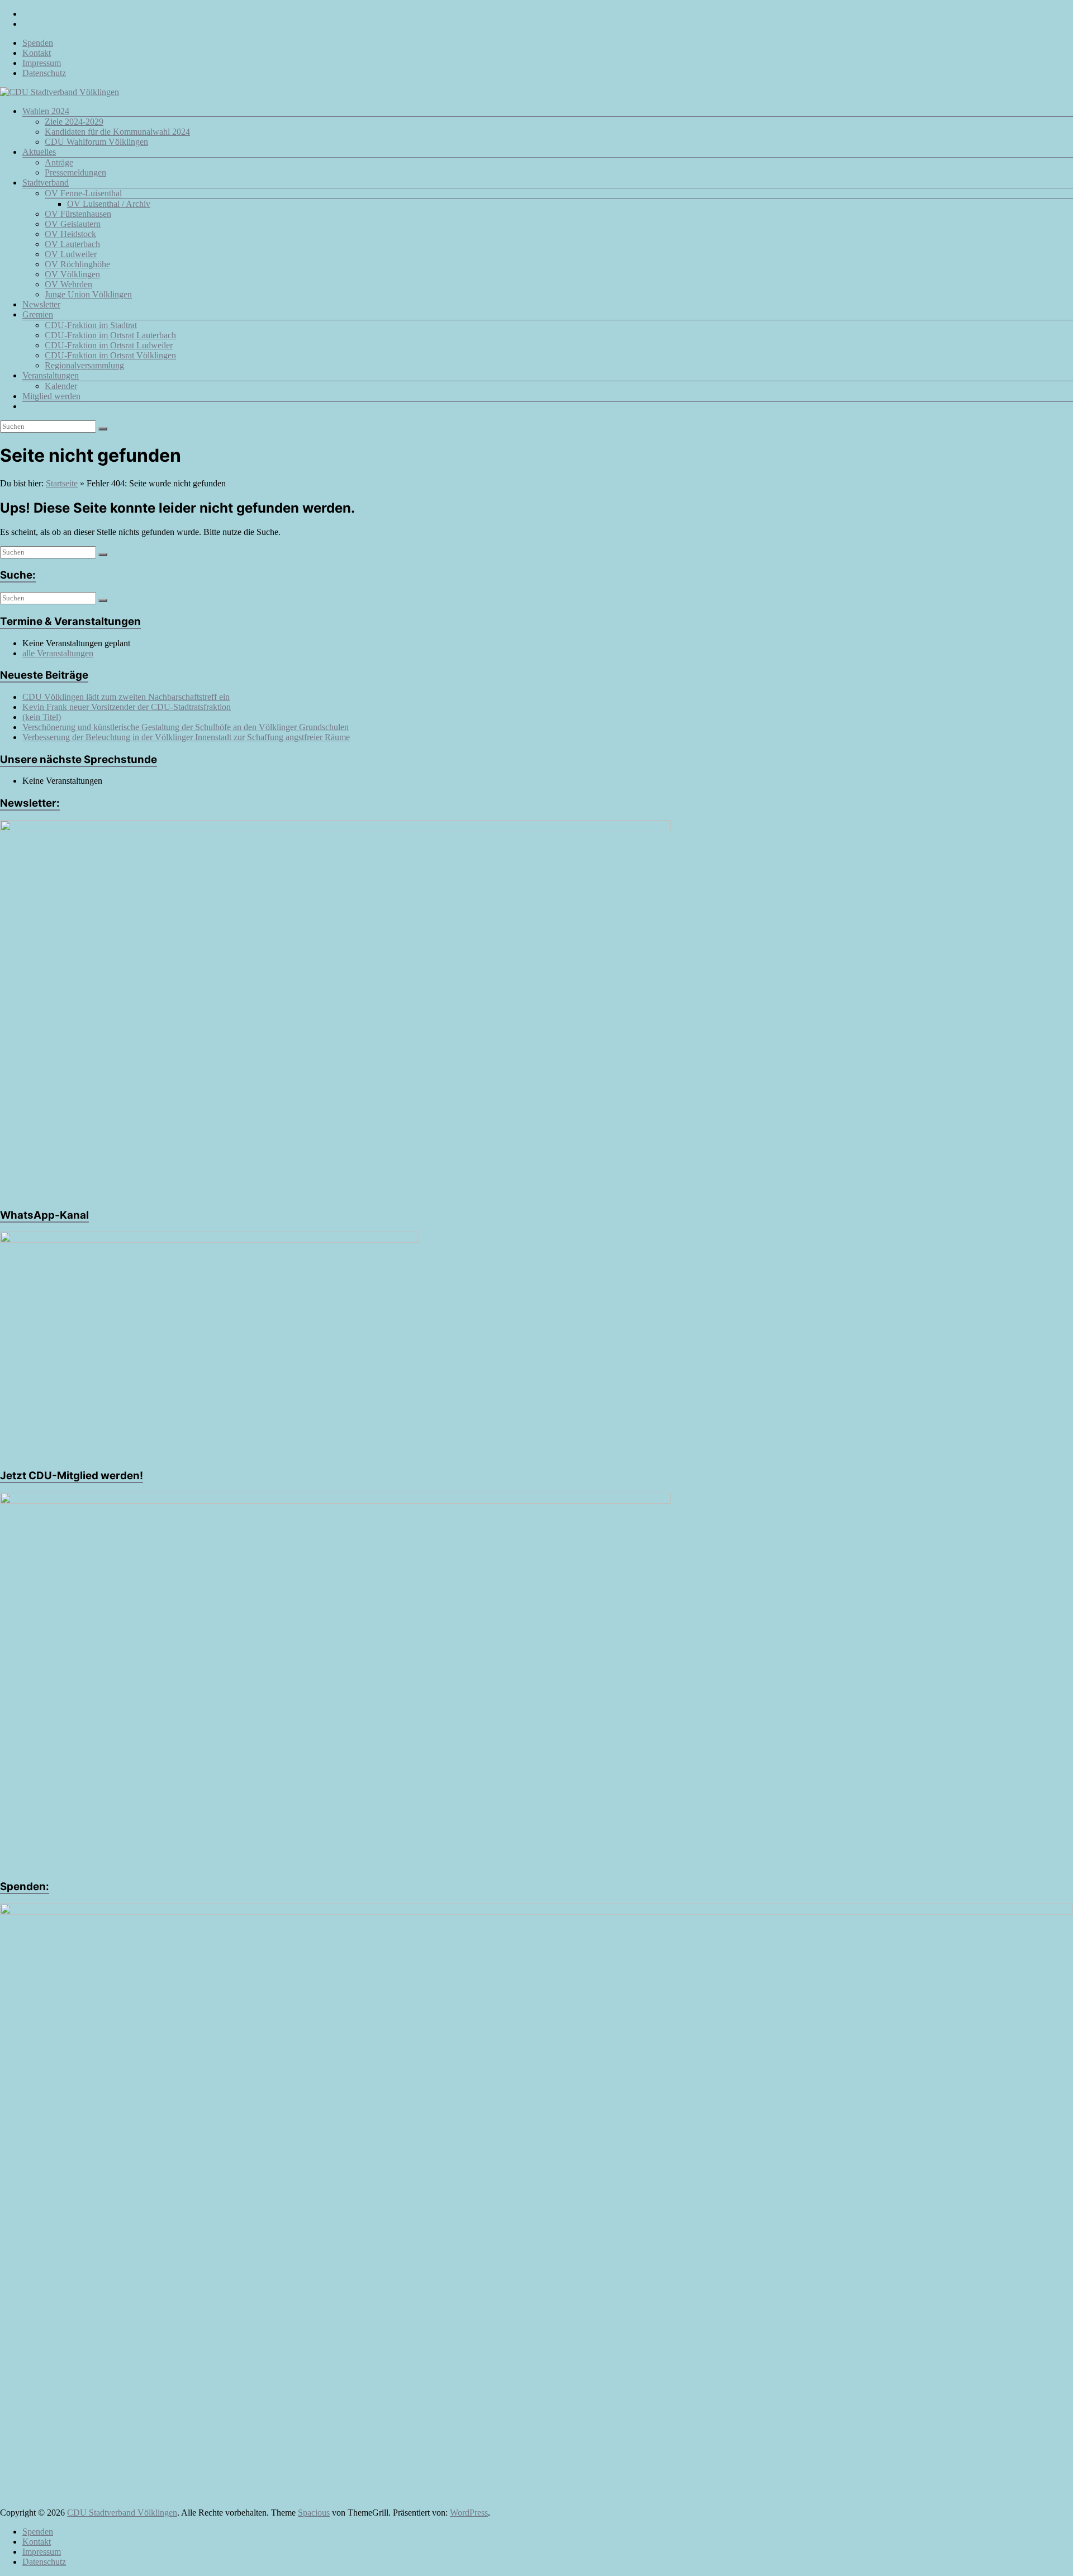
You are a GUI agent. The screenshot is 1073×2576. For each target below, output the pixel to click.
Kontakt (37, 53)
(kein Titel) (42, 717)
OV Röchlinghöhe (77, 264)
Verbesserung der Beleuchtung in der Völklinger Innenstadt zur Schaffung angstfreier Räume (186, 737)
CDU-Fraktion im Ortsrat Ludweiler (109, 345)
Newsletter (41, 304)
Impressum (42, 63)
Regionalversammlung (84, 365)
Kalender (61, 386)
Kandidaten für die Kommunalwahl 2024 (117, 132)
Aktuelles (39, 152)
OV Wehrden (68, 284)
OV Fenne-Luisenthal (83, 193)
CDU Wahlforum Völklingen (96, 142)
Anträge (59, 162)
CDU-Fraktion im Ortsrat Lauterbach (110, 335)
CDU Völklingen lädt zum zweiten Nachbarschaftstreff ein (126, 697)
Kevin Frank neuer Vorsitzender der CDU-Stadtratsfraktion (127, 707)
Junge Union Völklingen (88, 294)
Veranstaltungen (51, 375)
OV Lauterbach (72, 244)
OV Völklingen (72, 274)
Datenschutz (44, 73)
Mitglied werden (51, 396)
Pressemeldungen (75, 172)
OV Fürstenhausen (78, 214)
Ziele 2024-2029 (74, 122)
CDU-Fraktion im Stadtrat (91, 325)
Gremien (38, 314)
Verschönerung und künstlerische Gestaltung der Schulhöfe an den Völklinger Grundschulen (186, 727)
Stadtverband (46, 183)
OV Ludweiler (71, 254)
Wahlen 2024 (46, 111)
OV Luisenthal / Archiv (109, 204)
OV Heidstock (70, 234)
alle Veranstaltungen (58, 653)
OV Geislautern (73, 224)
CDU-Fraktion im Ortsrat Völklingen (110, 355)
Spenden (38, 43)
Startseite (62, 483)
